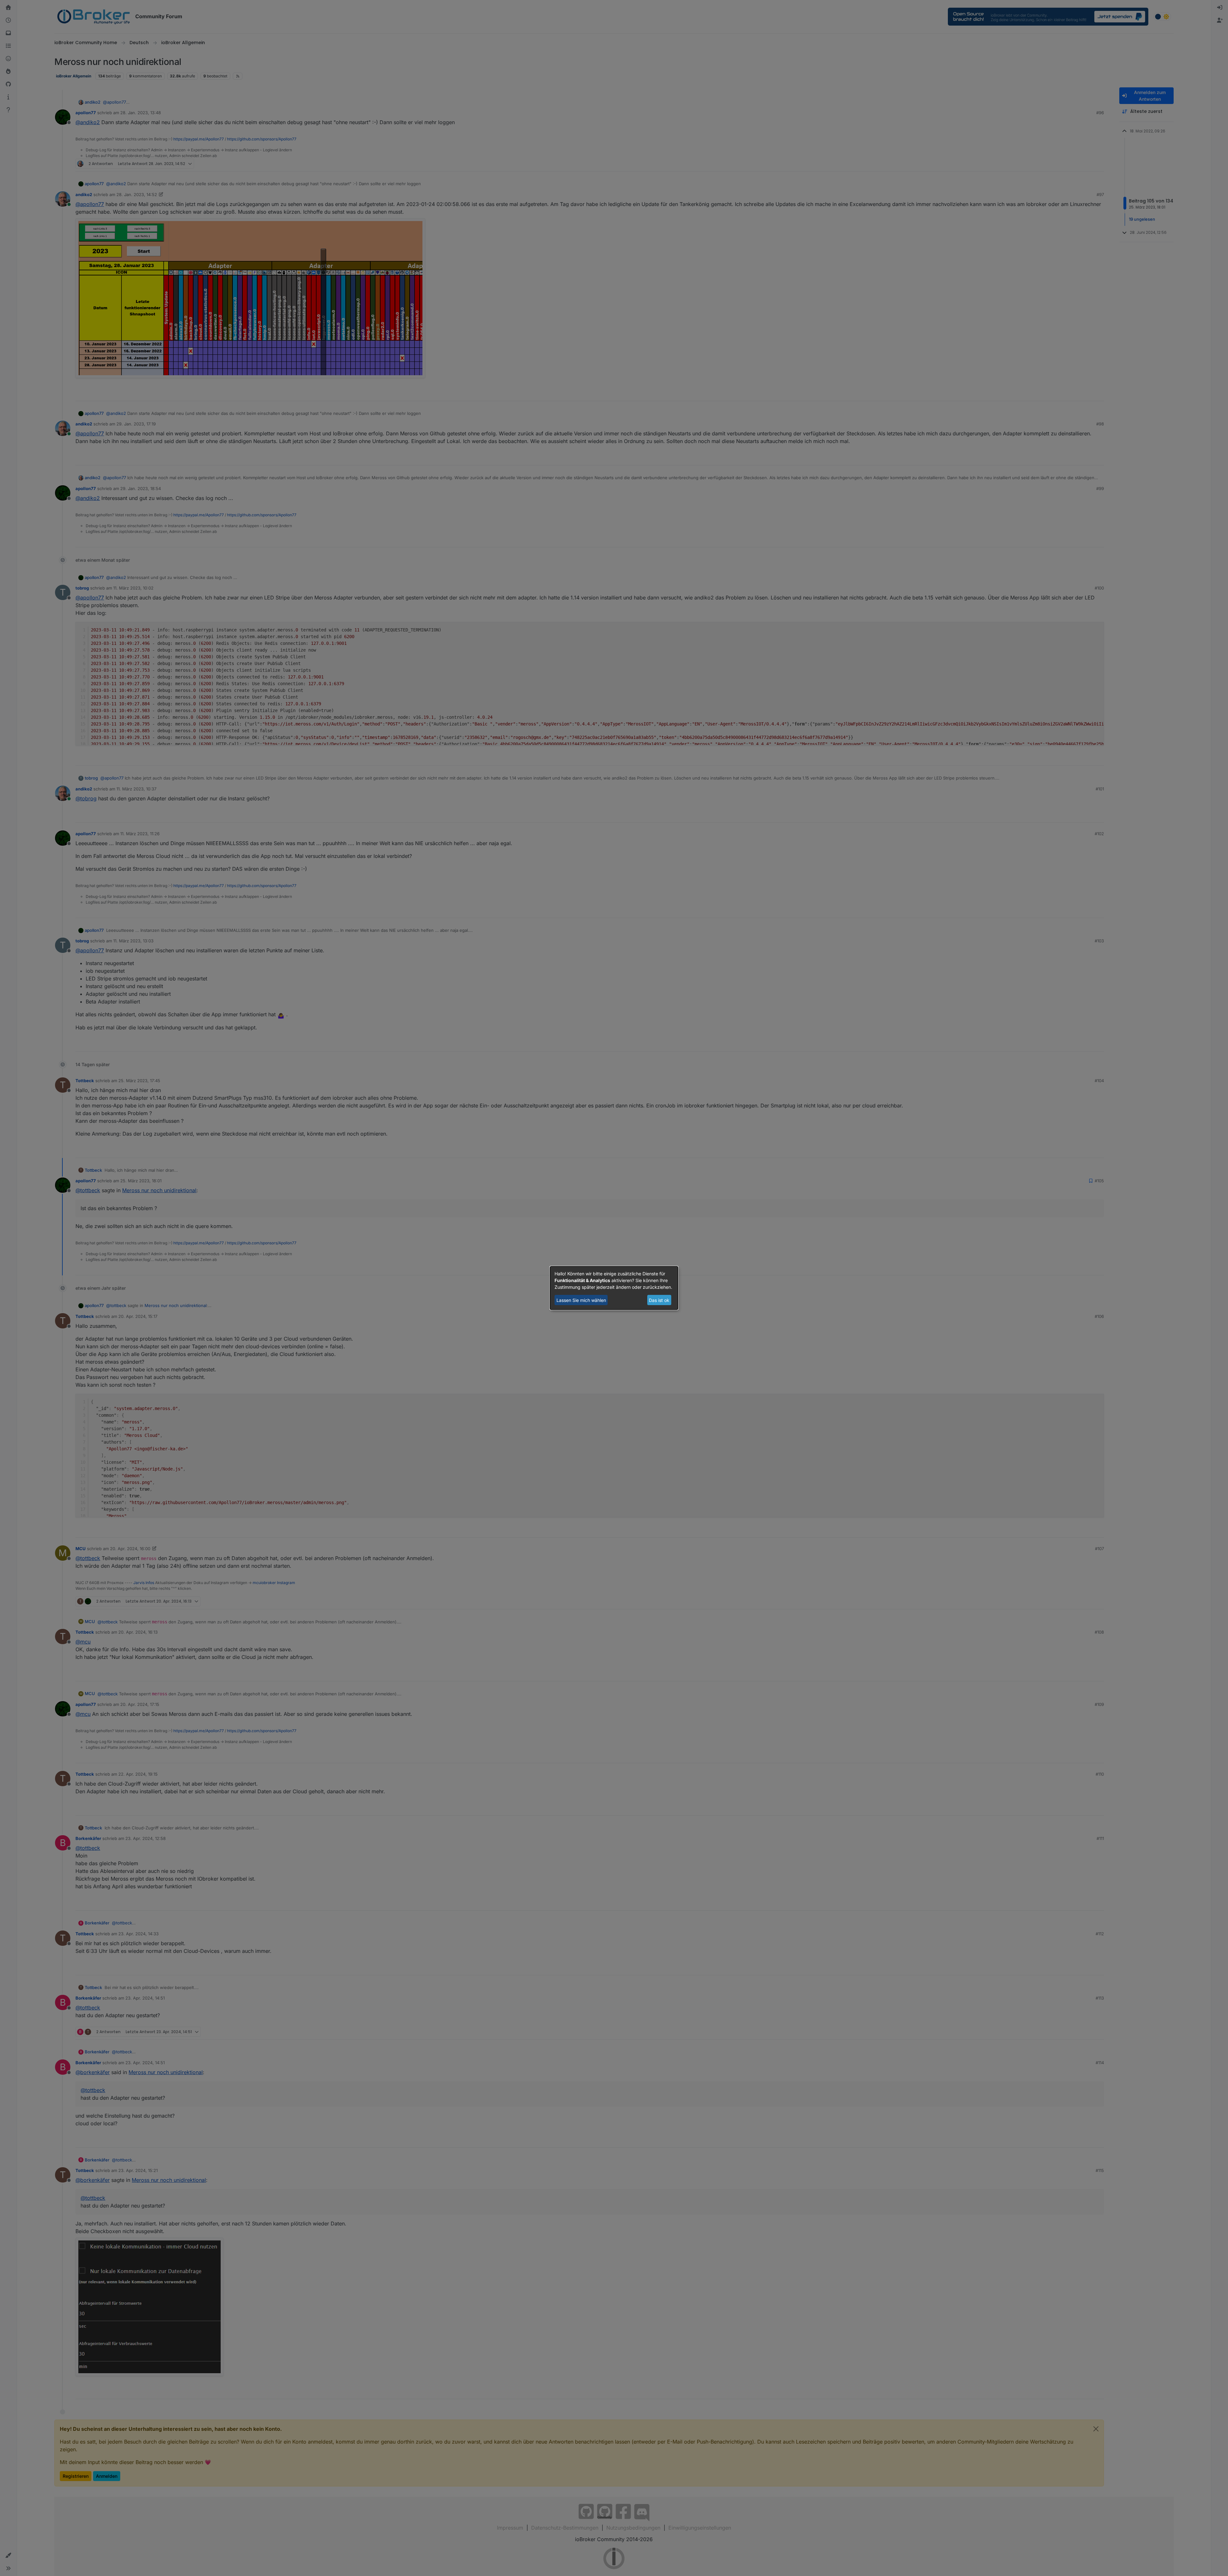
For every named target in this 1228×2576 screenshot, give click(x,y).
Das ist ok (659, 1300)
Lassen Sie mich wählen (581, 1300)
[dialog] (614, 1288)
